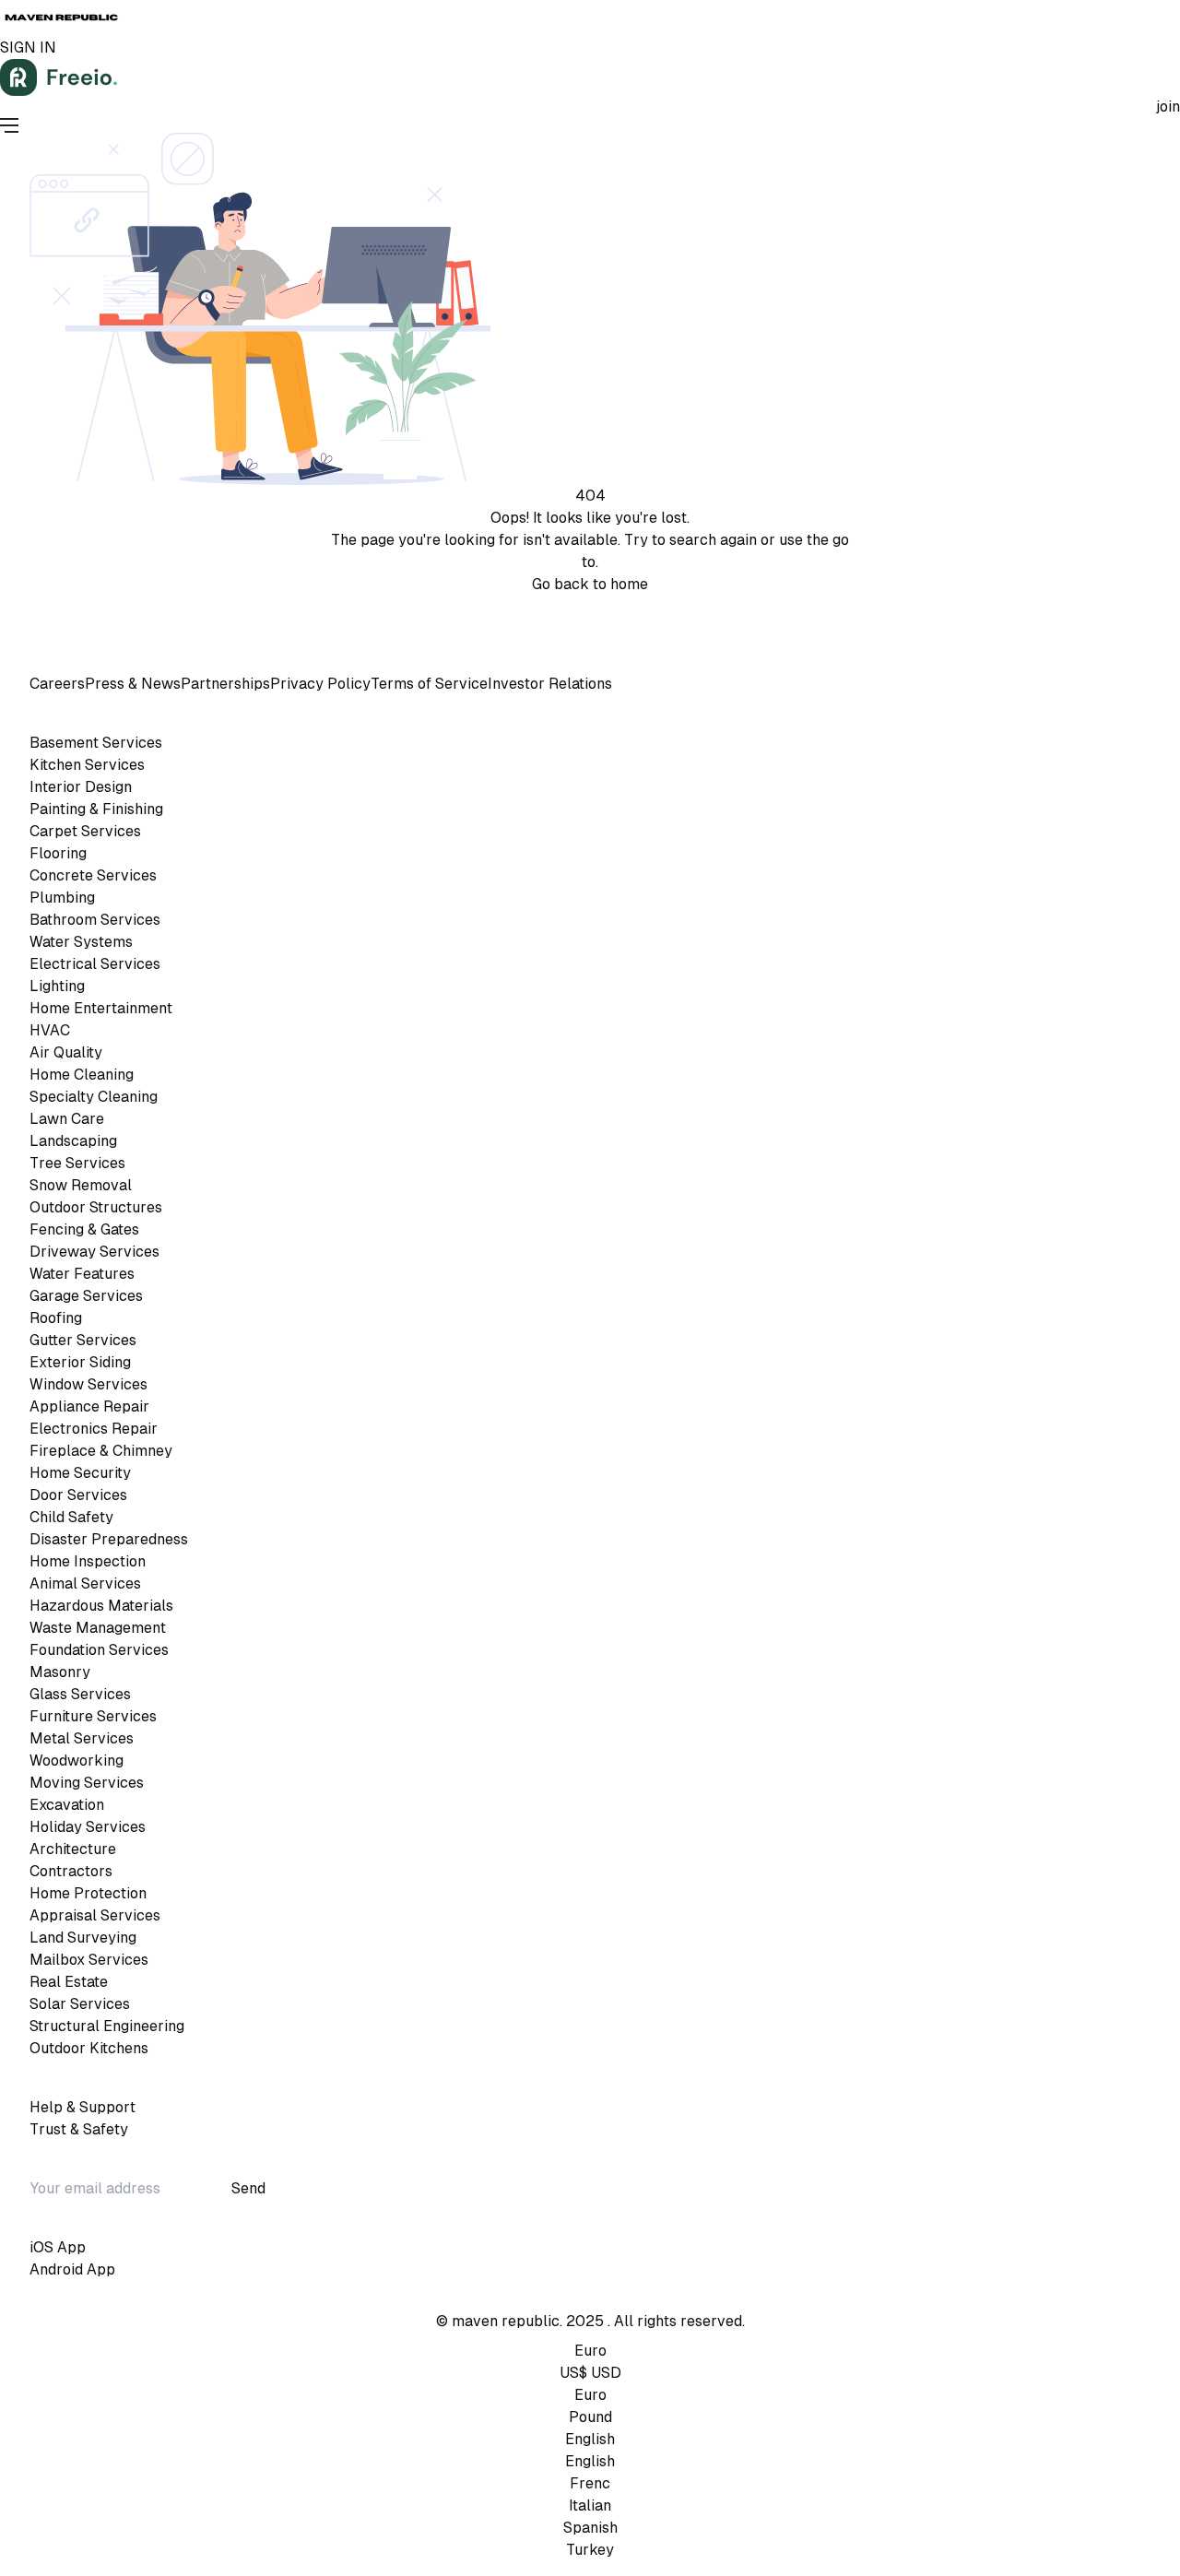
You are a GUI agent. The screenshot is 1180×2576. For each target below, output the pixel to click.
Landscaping (73, 1141)
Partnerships (225, 684)
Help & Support (83, 2107)
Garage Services (86, 1296)
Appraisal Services (95, 1915)
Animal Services (85, 1583)
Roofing (56, 1318)
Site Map (699, 606)
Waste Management (98, 1628)
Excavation (67, 1805)
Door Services (78, 1495)
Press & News (133, 684)
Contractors (71, 1871)
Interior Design (81, 787)
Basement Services (96, 743)
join (1168, 106)
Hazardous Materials (101, 1606)
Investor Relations (550, 684)
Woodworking (77, 1761)
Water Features (82, 1274)
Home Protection (88, 1893)
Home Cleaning (82, 1075)
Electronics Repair (94, 1429)
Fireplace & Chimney (101, 1451)
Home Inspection (88, 1561)
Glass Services (80, 1694)
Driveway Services (94, 1252)
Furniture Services (93, 1716)
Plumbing (62, 898)
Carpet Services (85, 831)
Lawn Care (67, 1119)
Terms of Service (509, 606)
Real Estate (69, 1982)
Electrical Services (95, 964)
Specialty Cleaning (94, 1097)
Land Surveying (83, 1938)
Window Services (88, 1384)
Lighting (57, 986)
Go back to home (590, 584)
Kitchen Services (87, 765)
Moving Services (87, 1783)
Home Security (80, 1473)
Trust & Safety (79, 2129)
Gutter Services (83, 1340)
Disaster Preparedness (109, 1539)
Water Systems (81, 942)
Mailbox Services (89, 1960)
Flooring (58, 853)
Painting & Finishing (96, 809)
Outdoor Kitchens (89, 2048)
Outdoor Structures (96, 1207)
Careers (57, 684)
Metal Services (82, 1738)
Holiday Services (88, 1827)
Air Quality (66, 1052)
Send (248, 2188)
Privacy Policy (618, 606)
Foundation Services (99, 1650)
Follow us (586, 639)
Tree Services (77, 1163)
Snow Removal (81, 1185)
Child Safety (71, 1517)
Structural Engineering (107, 2026)
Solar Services (80, 2004)
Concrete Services (93, 875)
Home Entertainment (101, 1008)
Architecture (73, 1849)
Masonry (60, 1672)
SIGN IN (28, 47)
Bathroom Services (95, 920)
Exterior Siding (80, 1362)
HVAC (50, 1030)
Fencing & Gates (84, 1229)
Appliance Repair (89, 1406)
